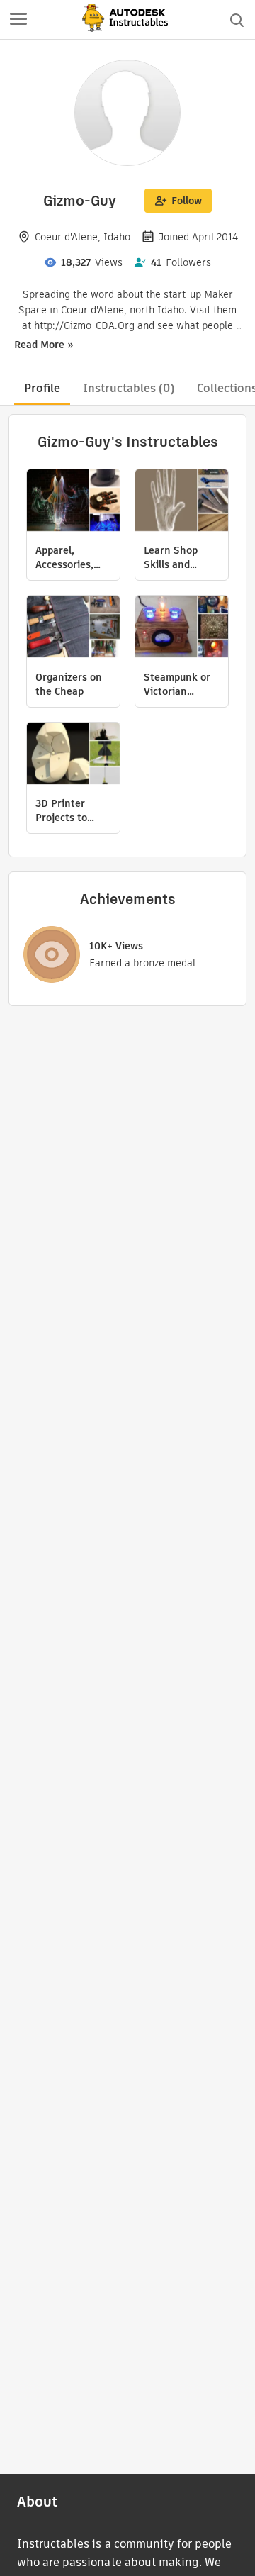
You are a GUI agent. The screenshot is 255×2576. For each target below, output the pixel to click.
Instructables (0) (129, 388)
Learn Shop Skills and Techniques (171, 557)
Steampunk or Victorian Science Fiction (180, 684)
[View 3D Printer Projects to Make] (73, 755)
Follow (187, 201)
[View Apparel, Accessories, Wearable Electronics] (73, 502)
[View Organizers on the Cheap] (73, 628)
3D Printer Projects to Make (61, 810)
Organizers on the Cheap (69, 684)
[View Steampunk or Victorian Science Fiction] (182, 628)
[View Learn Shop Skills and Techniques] (182, 502)
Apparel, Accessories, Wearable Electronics (64, 557)
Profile (42, 388)
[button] (18, 20)
